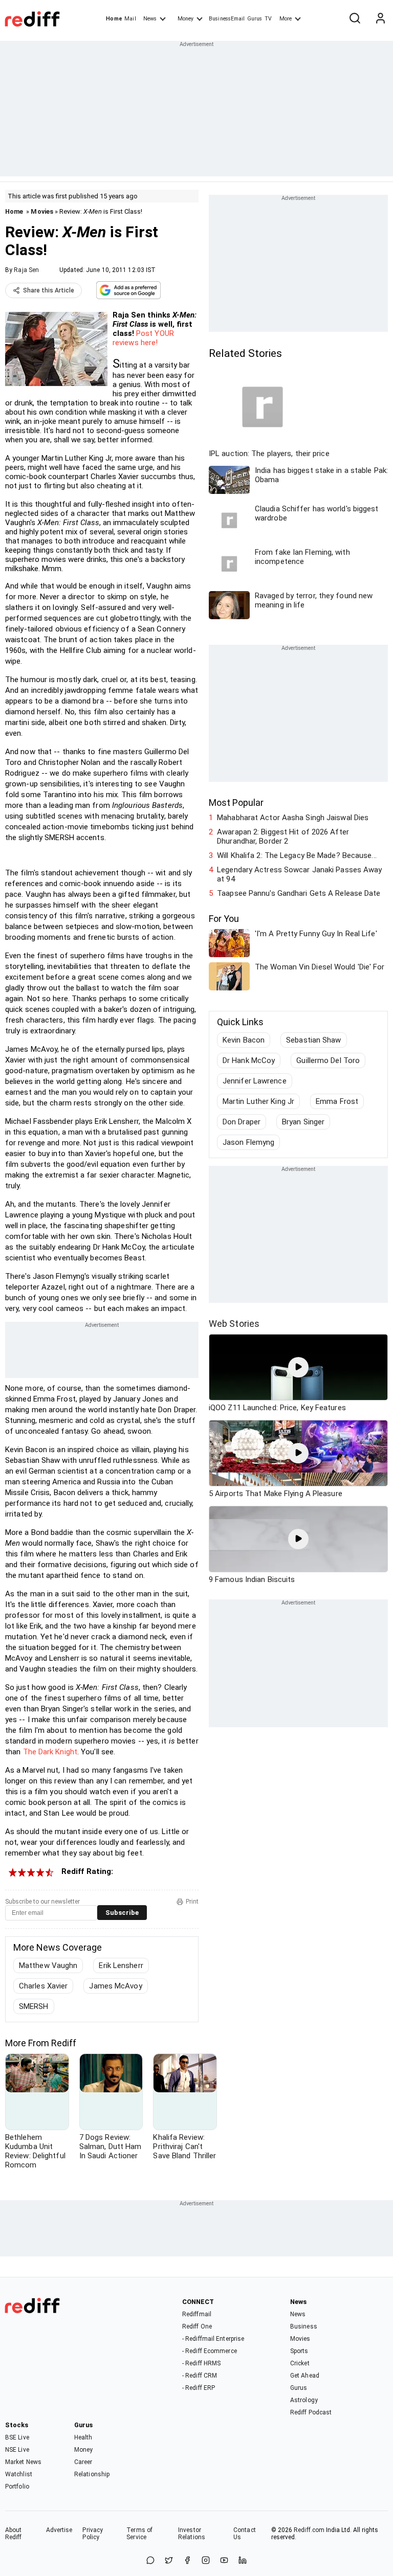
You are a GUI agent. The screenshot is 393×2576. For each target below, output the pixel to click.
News (150, 19)
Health (83, 2437)
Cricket (300, 2363)
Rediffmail (197, 2314)
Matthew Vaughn (48, 1965)
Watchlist (19, 2474)
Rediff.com (309, 2530)
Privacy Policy (93, 2534)
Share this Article (49, 290)
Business (304, 2326)
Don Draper (242, 1122)
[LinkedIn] (243, 2561)
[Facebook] (187, 2561)
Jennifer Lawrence (255, 1081)
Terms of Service (139, 2534)
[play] (298, 1367)
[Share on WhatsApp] (150, 2561)
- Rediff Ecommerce (210, 2351)
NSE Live (17, 2450)
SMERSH (34, 2006)
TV (268, 19)
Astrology (304, 2400)
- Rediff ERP (199, 2388)
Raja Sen (26, 270)
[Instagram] (206, 2561)
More (286, 19)
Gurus (255, 19)
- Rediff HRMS (201, 2363)
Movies (42, 211)
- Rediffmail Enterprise (213, 2339)
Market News (23, 2462)
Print (192, 1902)
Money (185, 19)
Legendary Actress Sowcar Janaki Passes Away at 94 (299, 874)
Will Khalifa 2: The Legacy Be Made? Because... (297, 855)
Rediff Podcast (311, 2412)
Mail (130, 19)
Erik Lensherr (121, 1965)
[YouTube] (224, 2561)
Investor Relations (192, 2534)
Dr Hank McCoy (249, 1060)
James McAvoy (115, 1986)
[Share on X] (169, 2561)
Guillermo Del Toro (328, 1060)
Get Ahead (305, 2376)
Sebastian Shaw (313, 1040)
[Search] (355, 19)
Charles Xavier (43, 1986)
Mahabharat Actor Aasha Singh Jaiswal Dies (293, 818)
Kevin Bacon (244, 1040)
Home (114, 19)
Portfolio (17, 2487)
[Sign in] (380, 19)
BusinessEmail (227, 19)
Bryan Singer (303, 1122)
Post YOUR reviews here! (143, 338)
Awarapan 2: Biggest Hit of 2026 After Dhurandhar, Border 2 (283, 837)
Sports (299, 2351)
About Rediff (14, 2534)
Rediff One (197, 2326)
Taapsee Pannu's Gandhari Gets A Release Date (299, 893)
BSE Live (17, 2437)
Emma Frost (337, 1101)
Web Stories (234, 1324)
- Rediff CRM (200, 2376)
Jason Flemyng (248, 1142)
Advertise (59, 2530)
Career (83, 2462)
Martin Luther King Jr (258, 1101)
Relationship (92, 2474)
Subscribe (122, 1913)
